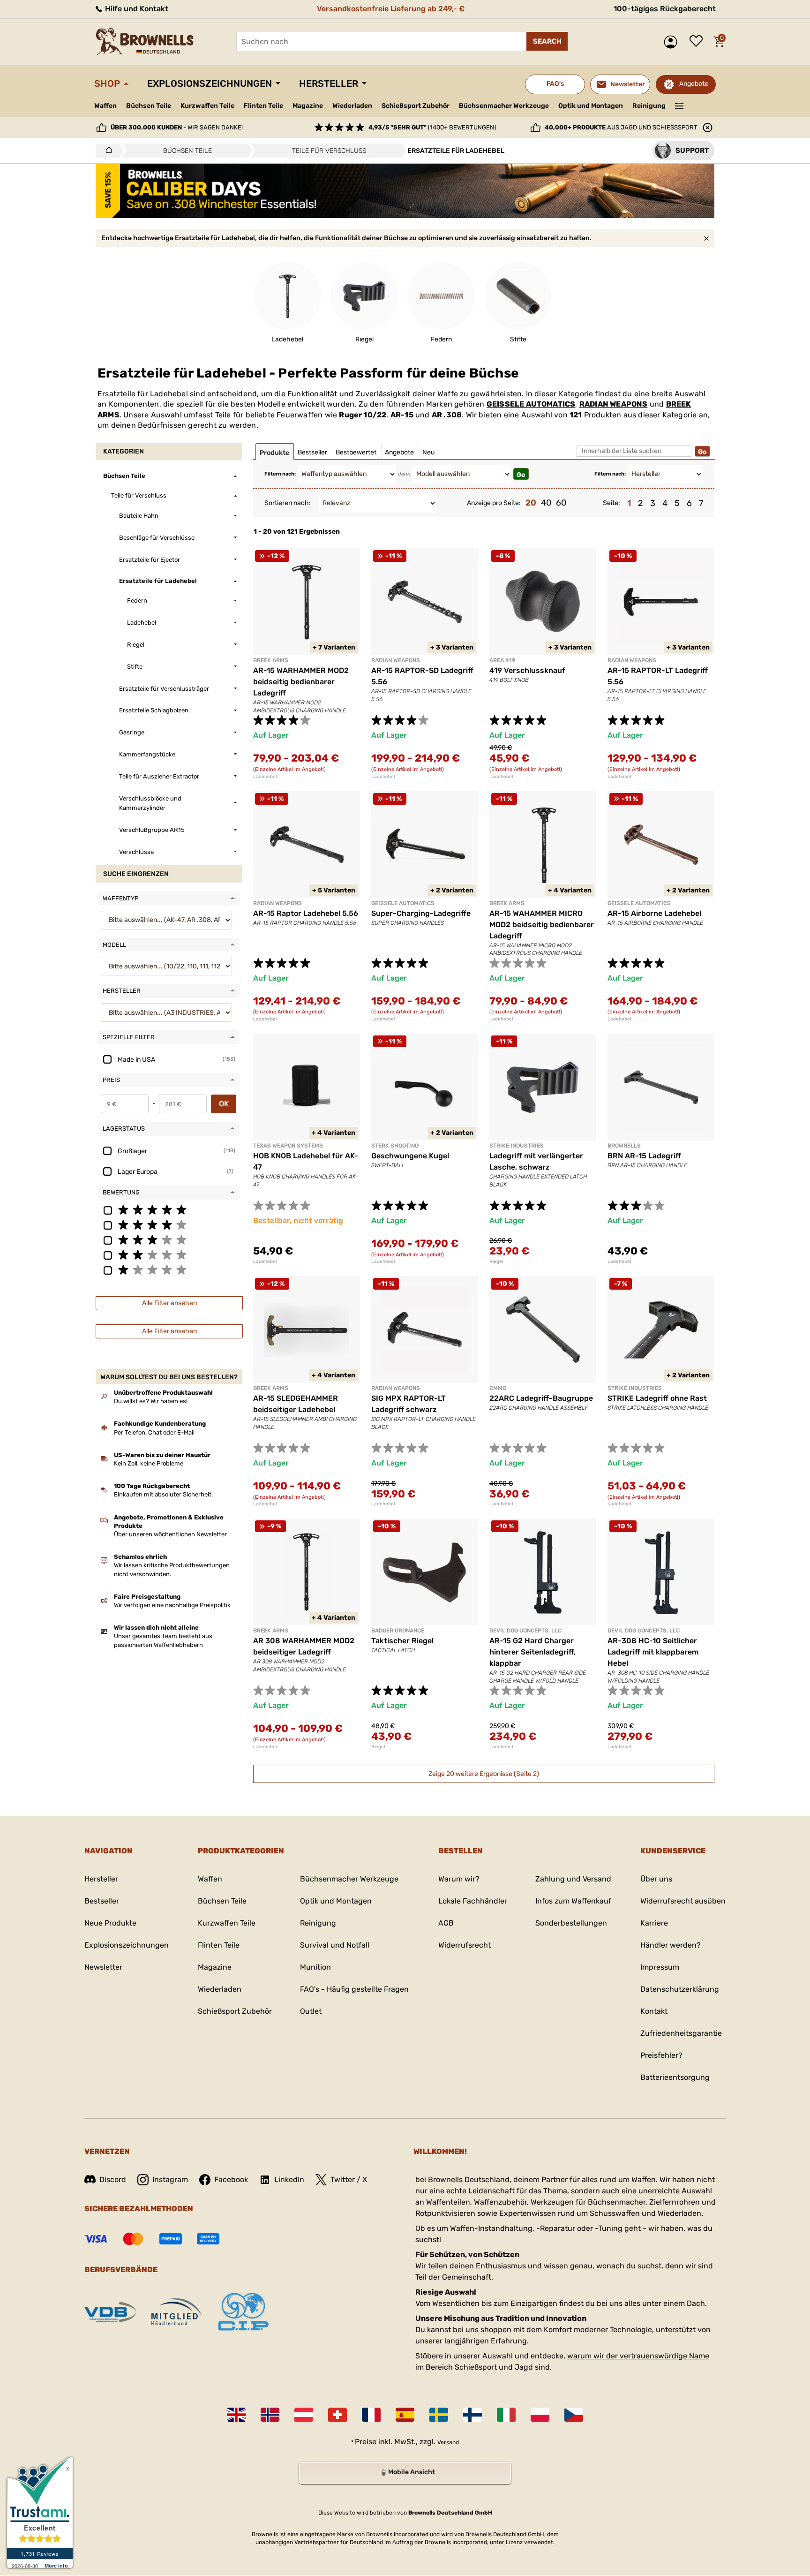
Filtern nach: (280, 474)
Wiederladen (352, 106)
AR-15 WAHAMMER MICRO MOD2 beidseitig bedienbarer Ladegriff (542, 925)
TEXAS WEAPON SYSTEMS (288, 1146)
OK (224, 1104)
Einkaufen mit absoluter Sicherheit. (163, 1494)
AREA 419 (502, 660)
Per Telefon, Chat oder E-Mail (154, 1432)
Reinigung (649, 106)
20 (531, 503)
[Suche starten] (547, 41)
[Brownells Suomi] (472, 2415)
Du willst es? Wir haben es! (151, 1401)
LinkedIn (289, 2179)
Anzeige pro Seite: (494, 503)
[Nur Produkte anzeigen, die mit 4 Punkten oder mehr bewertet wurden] (169, 1224)
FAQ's (555, 84)
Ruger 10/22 (363, 415)
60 (561, 503)
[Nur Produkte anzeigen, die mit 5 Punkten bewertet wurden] (169, 1209)
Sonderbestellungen (571, 1923)
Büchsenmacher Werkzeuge (504, 106)
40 (546, 503)
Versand (448, 2442)
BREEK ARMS (271, 660)
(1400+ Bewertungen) (432, 127)
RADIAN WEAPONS (614, 404)
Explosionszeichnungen (210, 83)
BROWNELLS (624, 1146)
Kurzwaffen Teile (207, 106)
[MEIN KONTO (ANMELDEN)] (673, 42)
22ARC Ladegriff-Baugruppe (541, 1398)
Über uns (656, 1879)
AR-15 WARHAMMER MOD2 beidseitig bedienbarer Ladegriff (301, 682)
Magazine (308, 106)
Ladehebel (265, 777)
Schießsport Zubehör (416, 106)
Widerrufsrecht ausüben (683, 1901)
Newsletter (103, 1967)
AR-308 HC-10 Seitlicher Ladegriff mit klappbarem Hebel (653, 1652)
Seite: (611, 503)
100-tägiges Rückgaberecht (665, 9)
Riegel (496, 1262)
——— (679, 105)
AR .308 (447, 415)
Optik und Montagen (591, 106)
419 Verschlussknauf (527, 670)
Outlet (311, 2011)
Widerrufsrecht (465, 1945)
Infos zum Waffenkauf (573, 1901)
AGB (446, 1923)
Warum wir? (459, 1879)
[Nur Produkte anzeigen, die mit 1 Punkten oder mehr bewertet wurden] (169, 1269)
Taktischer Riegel (402, 1641)
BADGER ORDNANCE (398, 1631)
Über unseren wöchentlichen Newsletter (170, 1534)
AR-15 (402, 415)
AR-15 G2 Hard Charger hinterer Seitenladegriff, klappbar (532, 1652)
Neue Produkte (110, 1923)
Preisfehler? (661, 2055)
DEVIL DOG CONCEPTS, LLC (525, 1631)
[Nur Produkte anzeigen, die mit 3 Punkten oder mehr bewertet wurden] (169, 1239)
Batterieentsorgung (675, 2077)
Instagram (170, 2179)
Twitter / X (349, 2179)
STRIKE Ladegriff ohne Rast (657, 1398)
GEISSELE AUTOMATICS (531, 404)
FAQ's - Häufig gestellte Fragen (354, 1989)
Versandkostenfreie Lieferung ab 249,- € (391, 9)
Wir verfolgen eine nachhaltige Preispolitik (172, 1605)
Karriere (654, 1923)
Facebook (231, 2179)
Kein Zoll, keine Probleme (149, 1463)
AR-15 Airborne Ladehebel (654, 913)
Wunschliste (698, 42)
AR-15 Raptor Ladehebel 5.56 (306, 913)
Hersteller (329, 83)
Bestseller (102, 1901)
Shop (107, 83)
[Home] (106, 151)
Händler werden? (671, 1945)
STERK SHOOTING (395, 1146)
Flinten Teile (263, 106)
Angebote (694, 84)
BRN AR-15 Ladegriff (644, 1156)
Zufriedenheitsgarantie (681, 2033)
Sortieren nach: (288, 503)
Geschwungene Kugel (410, 1156)
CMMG (498, 1388)
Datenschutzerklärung (680, 1989)
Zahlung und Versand (573, 1879)
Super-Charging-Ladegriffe (421, 913)
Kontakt (654, 2011)
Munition (315, 1967)
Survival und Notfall (335, 1945)
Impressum (660, 1967)
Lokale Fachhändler (473, 1901)
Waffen (105, 106)
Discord (113, 2179)
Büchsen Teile (149, 106)
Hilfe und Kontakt (136, 9)
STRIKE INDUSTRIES (517, 1146)
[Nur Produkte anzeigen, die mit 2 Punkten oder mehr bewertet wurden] (169, 1254)
